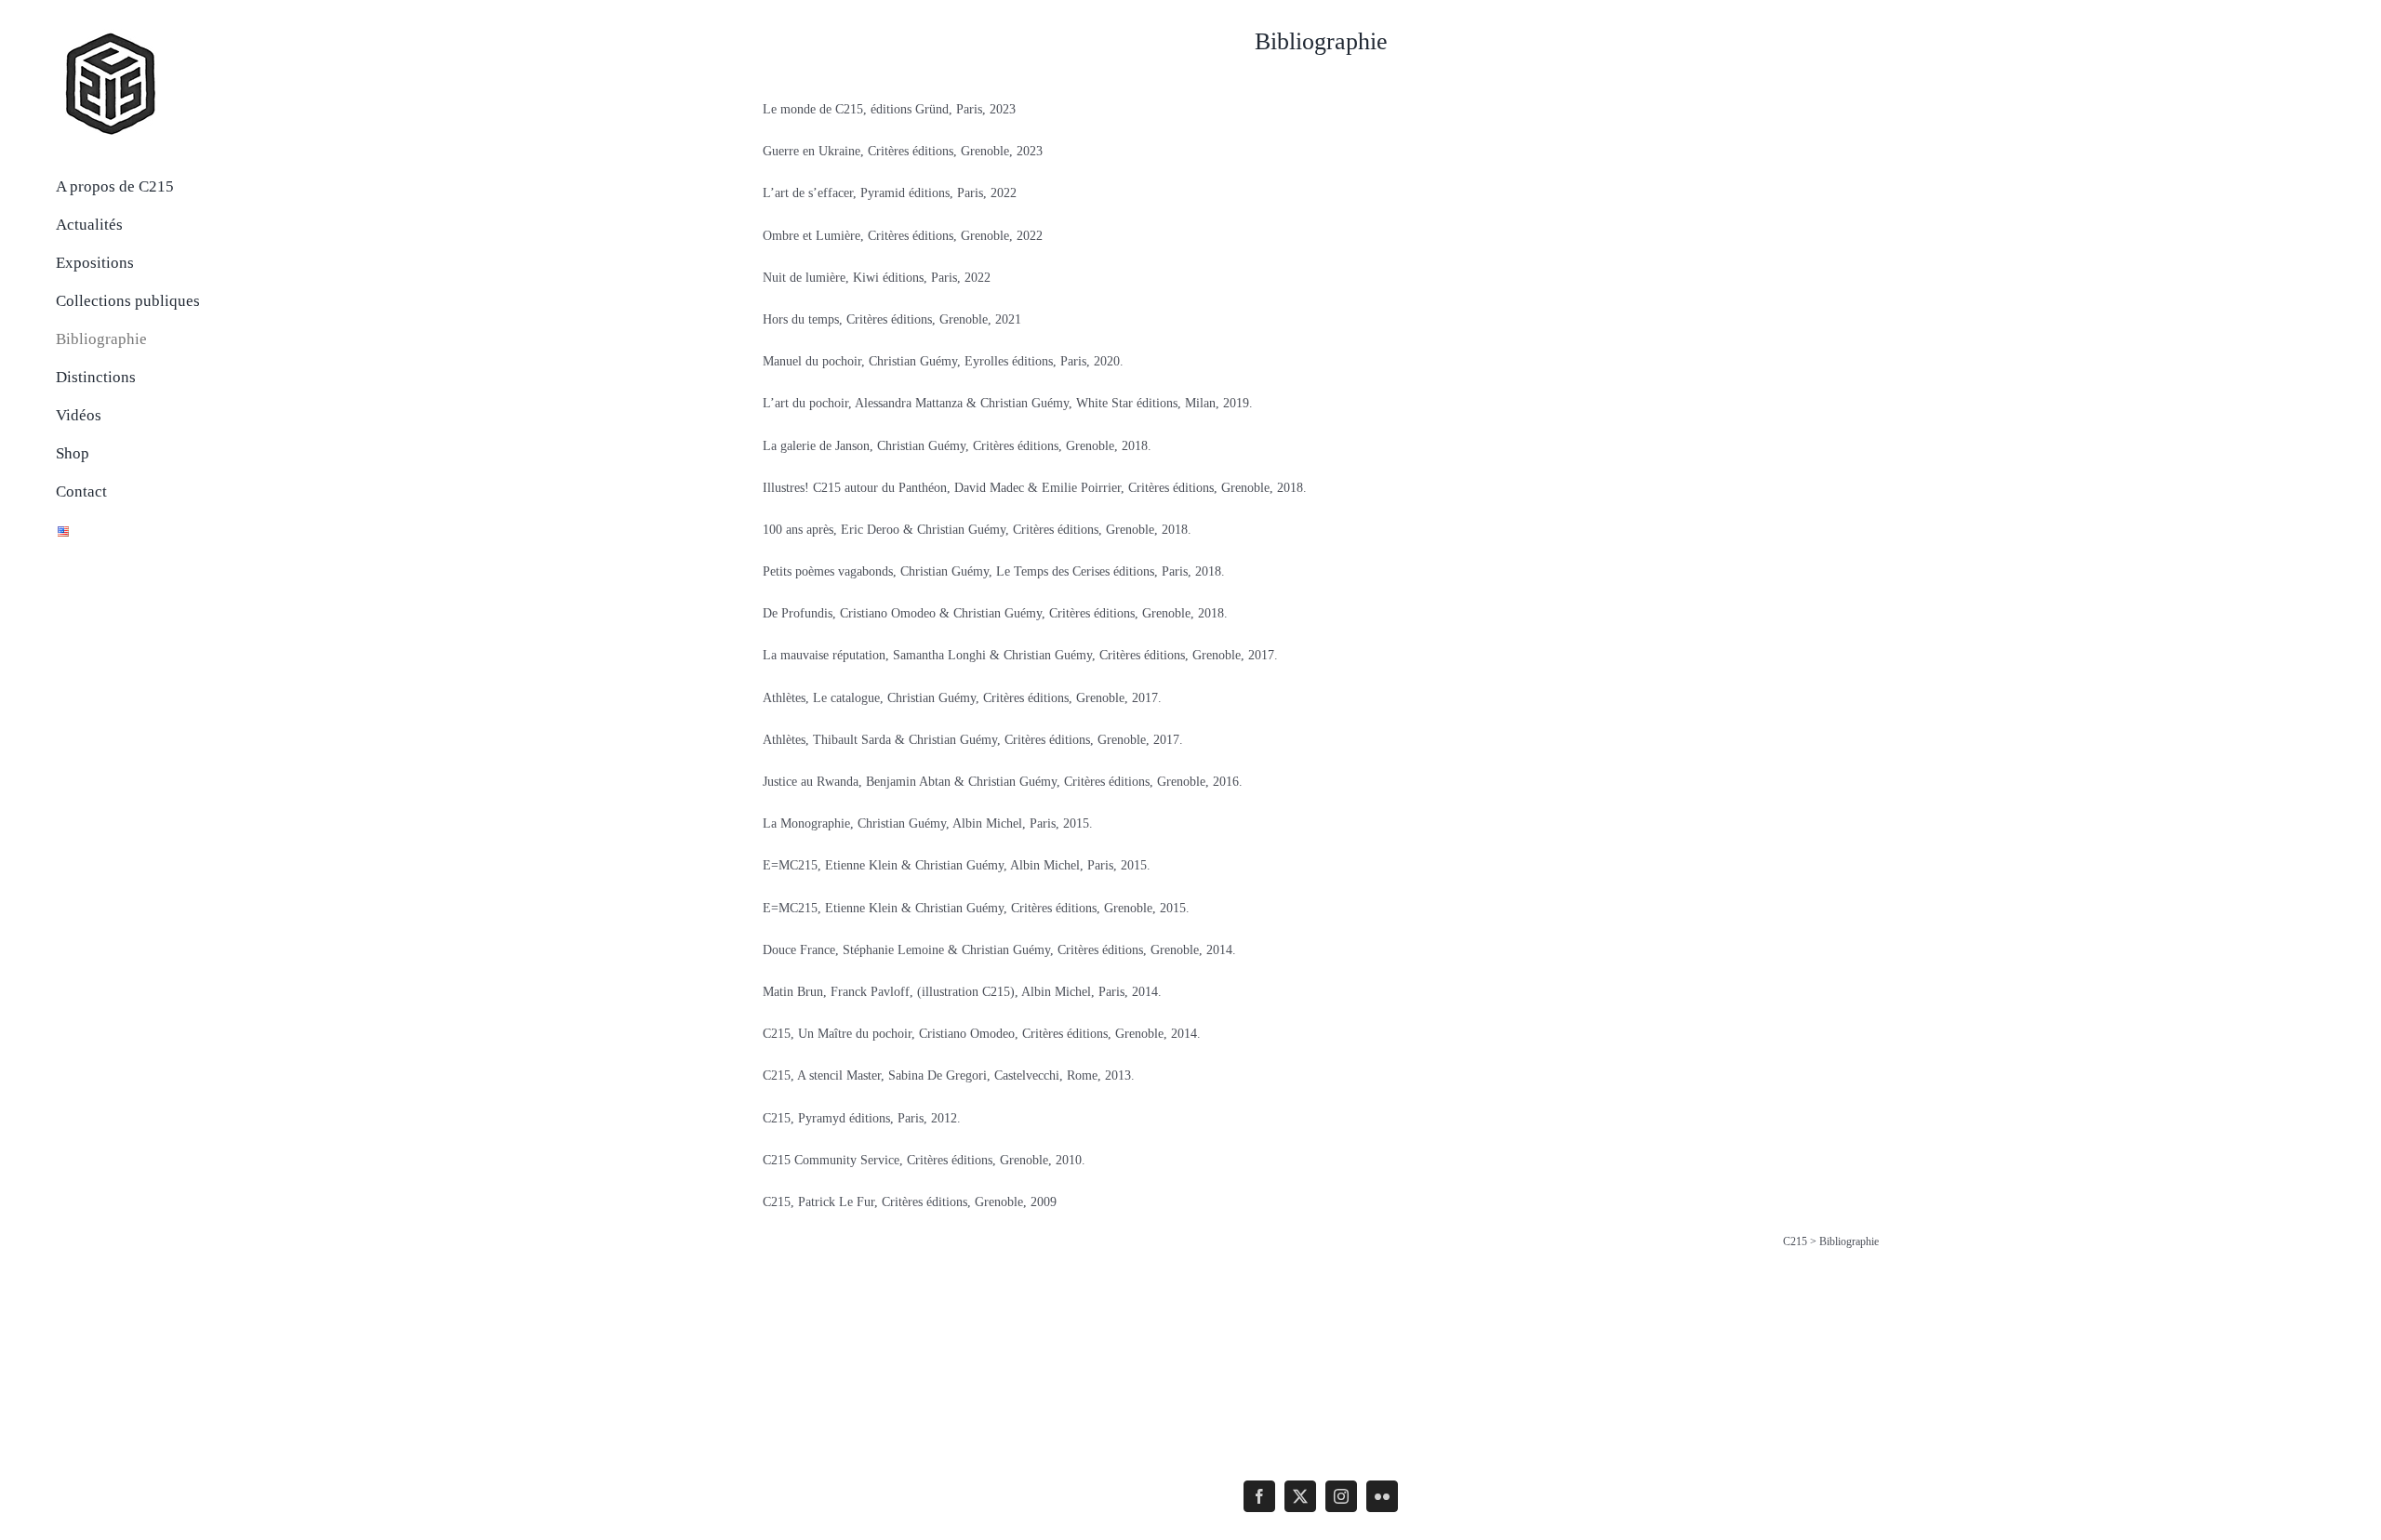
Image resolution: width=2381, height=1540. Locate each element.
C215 (1795, 1241)
